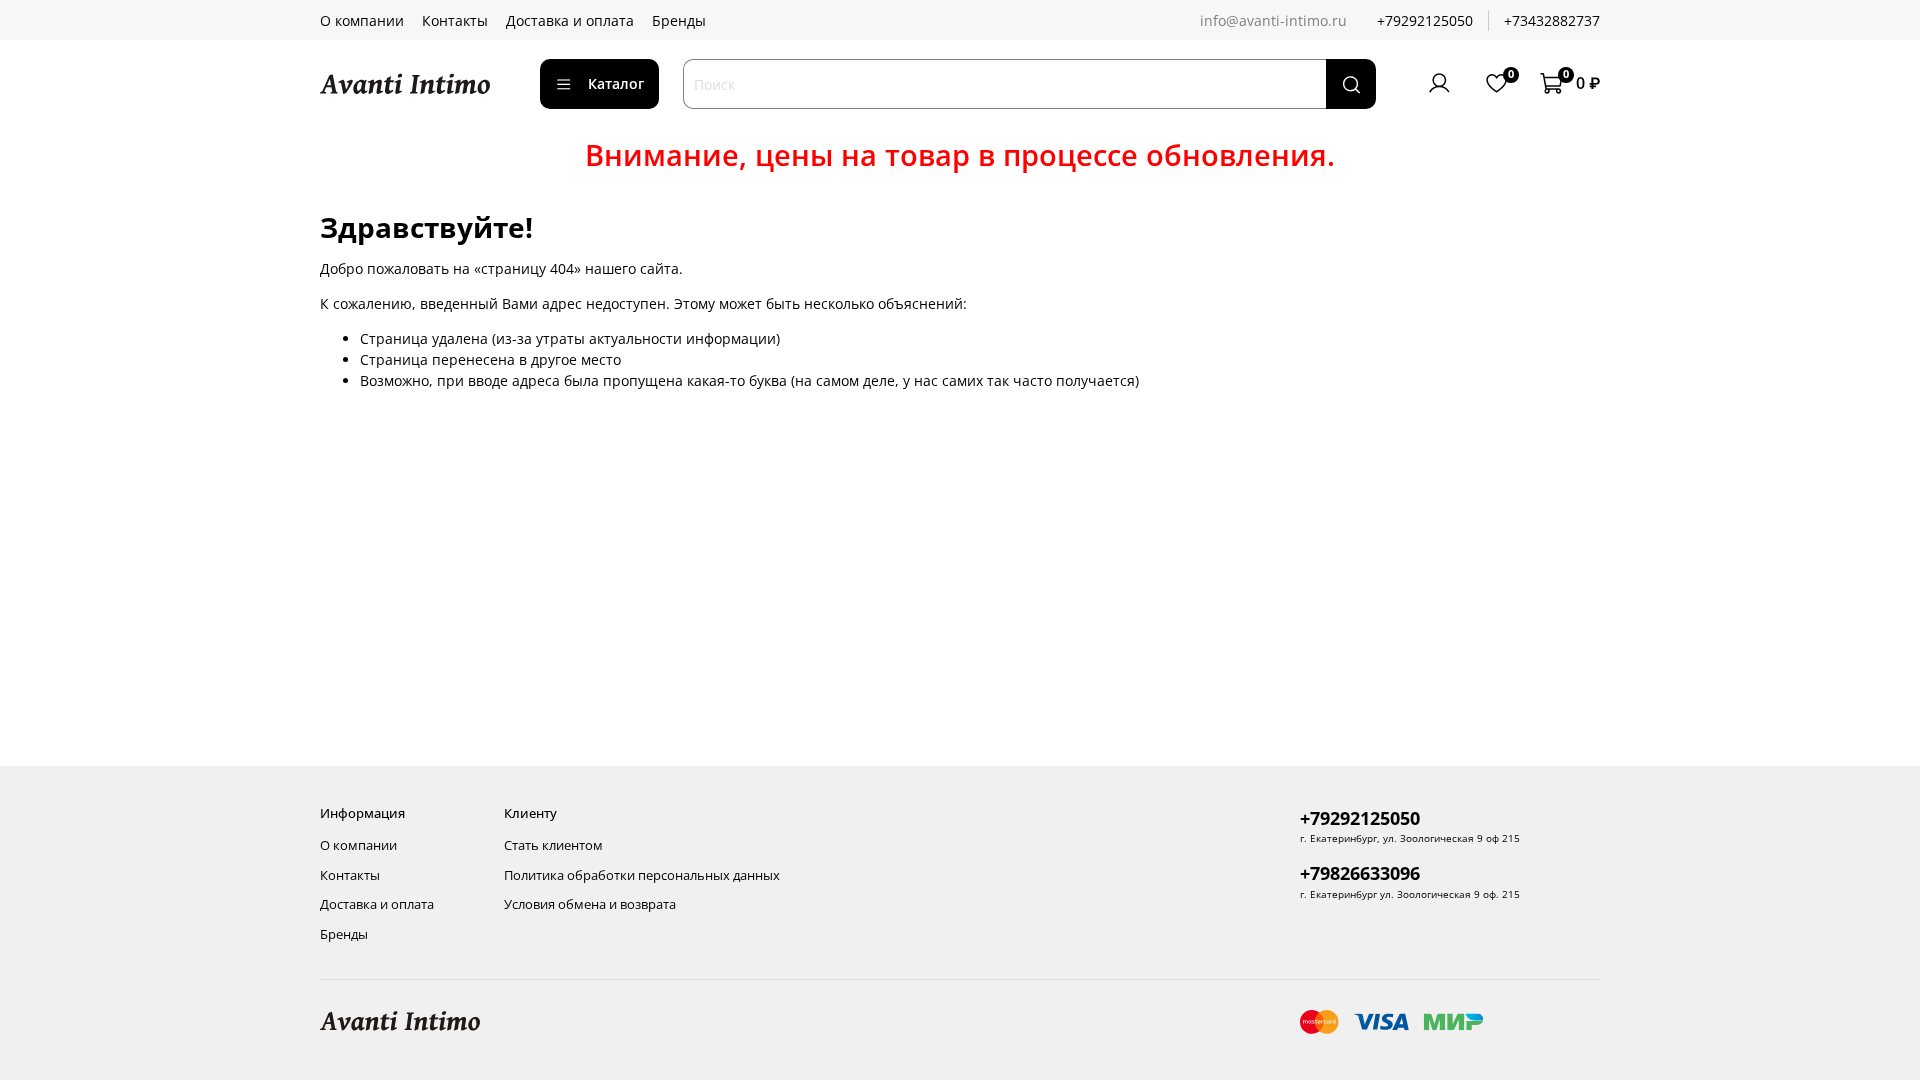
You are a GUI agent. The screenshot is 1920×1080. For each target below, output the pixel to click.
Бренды (679, 20)
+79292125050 (1425, 20)
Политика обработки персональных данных (642, 875)
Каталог (616, 83)
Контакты (455, 20)
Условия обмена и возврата (590, 904)
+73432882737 (1552, 20)
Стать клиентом (553, 845)
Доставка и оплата (570, 20)
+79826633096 (1360, 873)
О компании (362, 20)
